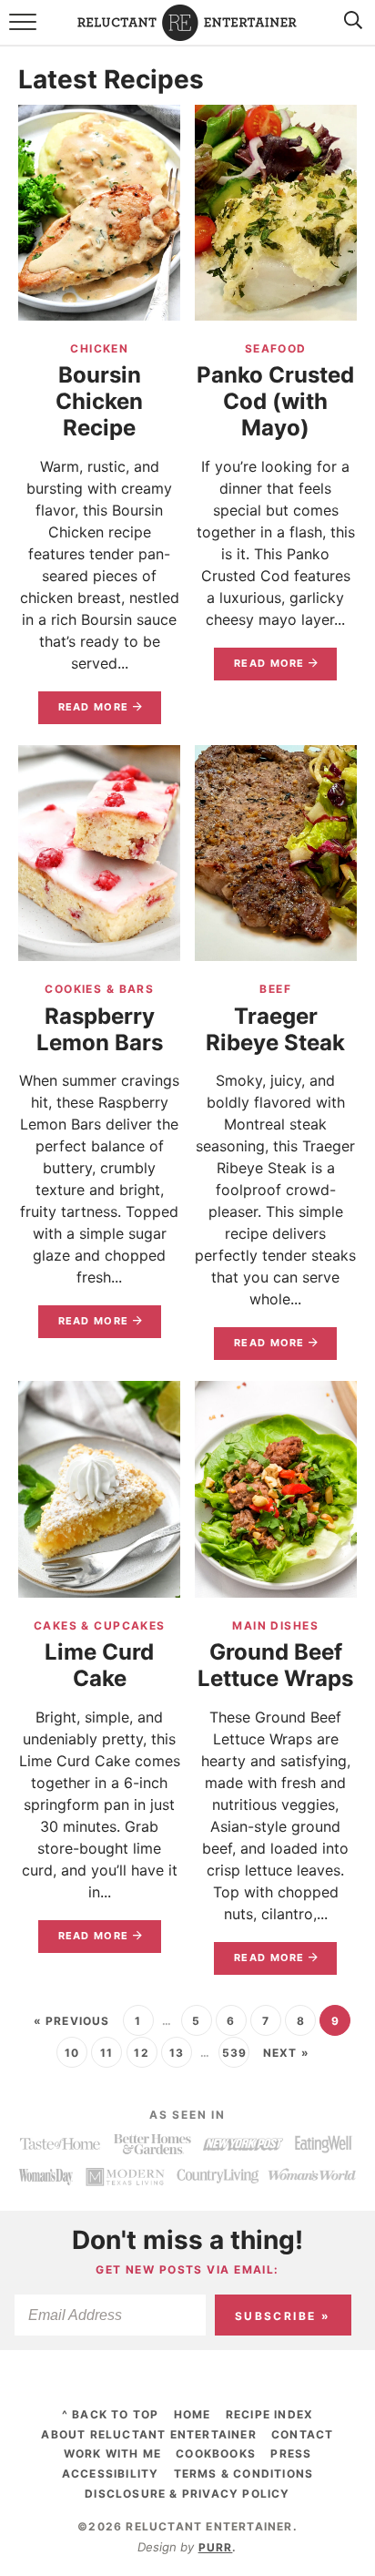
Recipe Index (269, 2414)
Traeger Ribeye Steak (275, 1029)
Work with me (112, 2453)
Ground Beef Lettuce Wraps (275, 1665)
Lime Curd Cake (99, 1665)
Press (291, 2453)
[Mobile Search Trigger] (350, 32)
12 (141, 2053)
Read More (84, 712)
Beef (275, 989)
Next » (286, 2053)
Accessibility (111, 2474)
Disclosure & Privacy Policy (187, 2494)
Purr (216, 2547)
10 (72, 2053)
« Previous (72, 2021)
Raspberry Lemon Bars (100, 1029)
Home (193, 2414)
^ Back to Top (111, 2414)
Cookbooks (216, 2453)
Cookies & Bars (99, 989)
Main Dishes (275, 1625)
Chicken (99, 348)
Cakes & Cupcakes (100, 1625)
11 (106, 2053)
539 (235, 2053)
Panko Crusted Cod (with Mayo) (275, 401)
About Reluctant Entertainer (148, 2434)
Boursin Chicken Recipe (99, 401)
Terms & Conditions (244, 2474)
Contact (302, 2434)
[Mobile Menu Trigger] (25, 32)
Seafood (276, 348)
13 (177, 2053)
